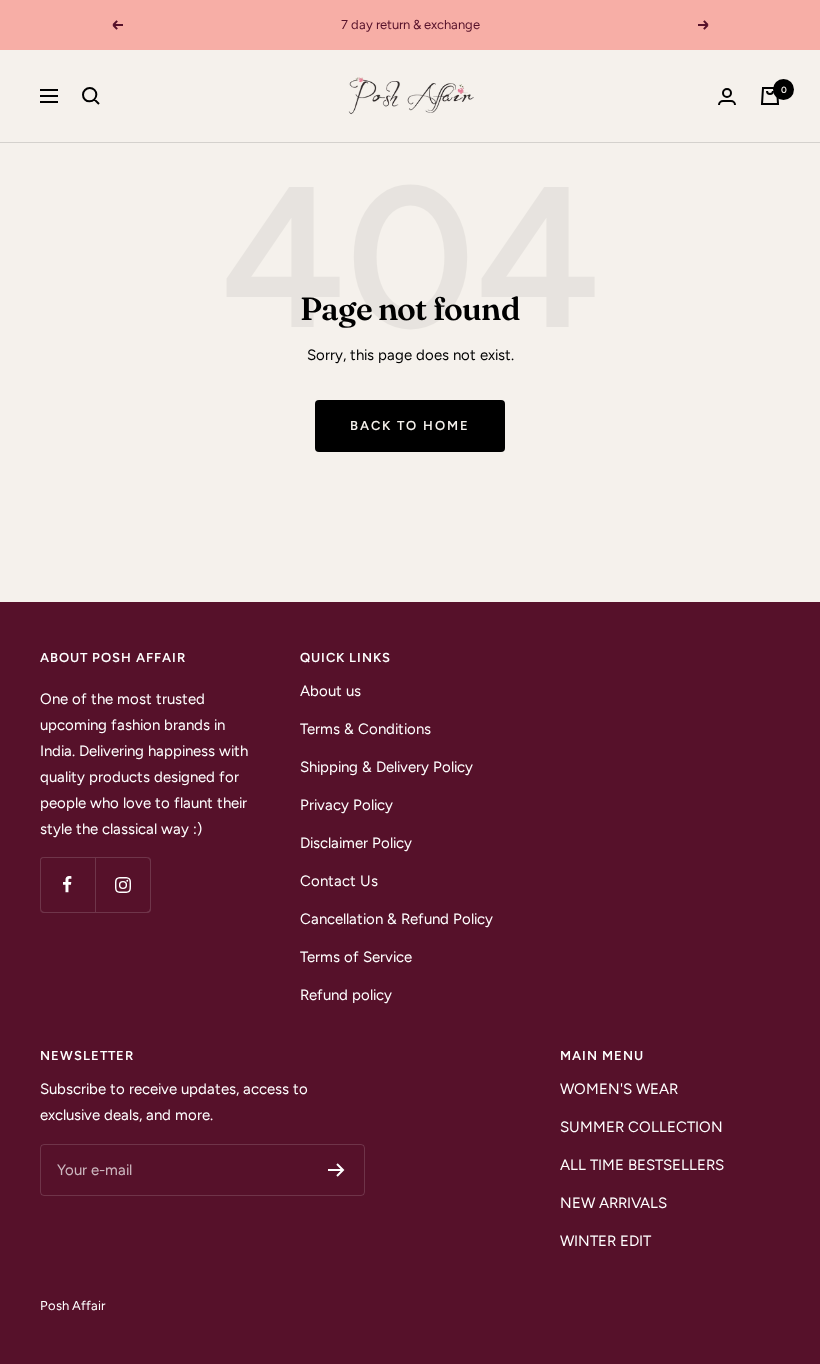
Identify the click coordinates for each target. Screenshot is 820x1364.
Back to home (410, 425)
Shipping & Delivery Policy (386, 767)
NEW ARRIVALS (613, 1203)
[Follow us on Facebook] (67, 884)
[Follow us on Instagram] (122, 884)
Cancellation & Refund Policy (396, 919)
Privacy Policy (346, 805)
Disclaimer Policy (356, 843)
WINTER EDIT (605, 1241)
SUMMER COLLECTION (641, 1127)
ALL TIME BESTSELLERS (642, 1165)
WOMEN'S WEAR (619, 1089)
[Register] (336, 1170)
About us (330, 691)
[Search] (91, 96)
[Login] (727, 96)
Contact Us (339, 881)
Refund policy (346, 995)
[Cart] (770, 96)
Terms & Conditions (365, 729)
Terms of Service (356, 957)
